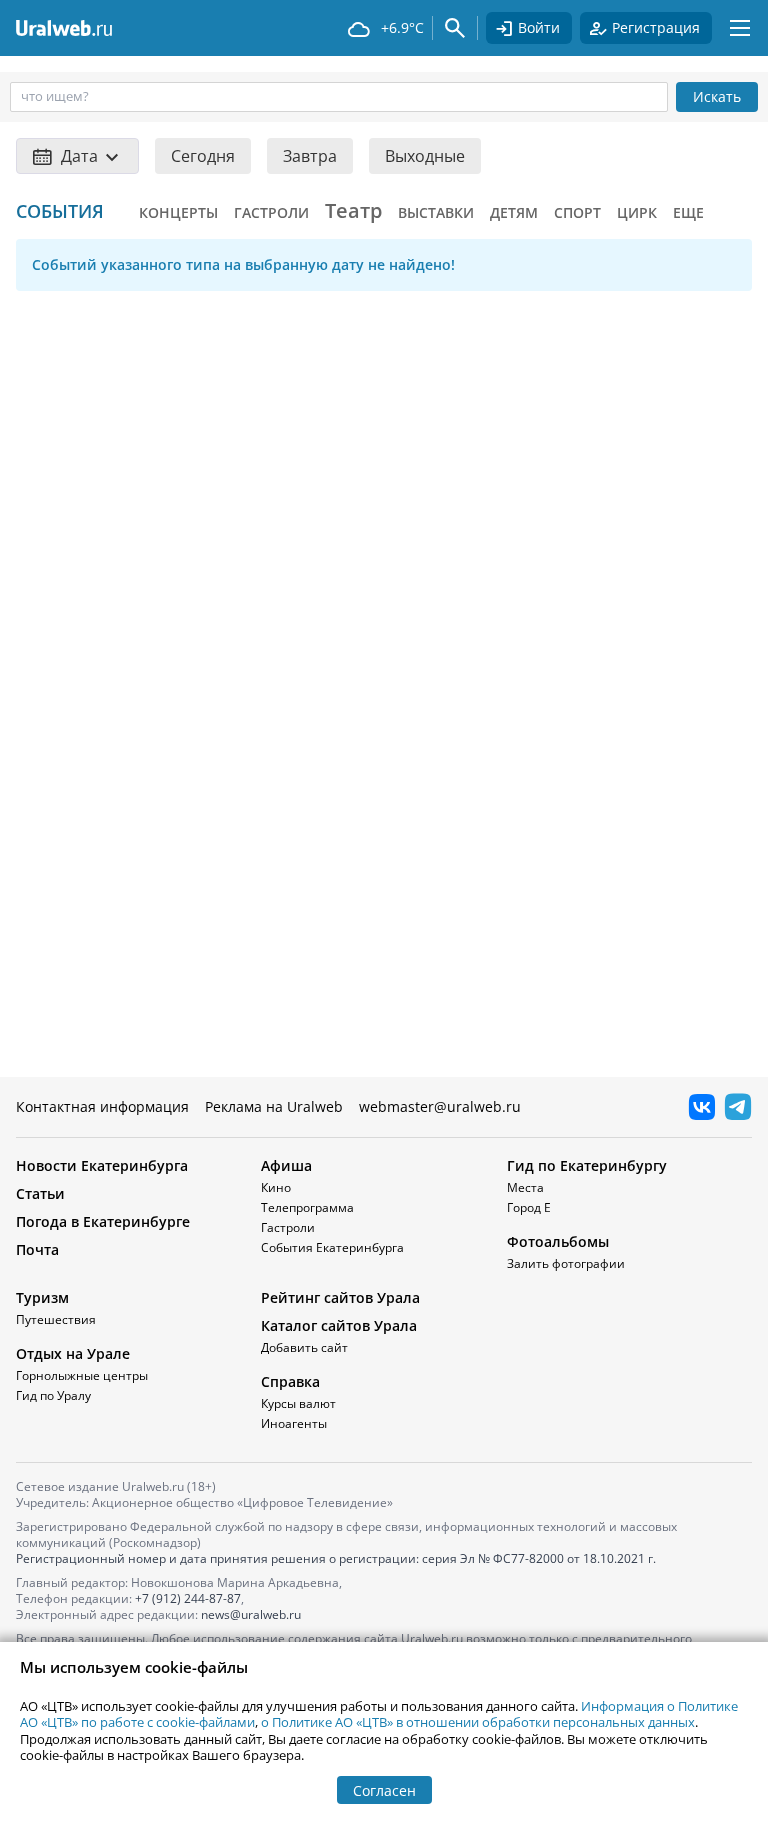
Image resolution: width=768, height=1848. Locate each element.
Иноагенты (294, 1423)
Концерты (178, 212)
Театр (353, 210)
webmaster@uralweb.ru (440, 1106)
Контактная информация (102, 1106)
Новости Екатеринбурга (102, 1165)
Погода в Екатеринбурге (103, 1221)
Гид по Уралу (53, 1395)
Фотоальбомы (558, 1241)
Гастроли (271, 212)
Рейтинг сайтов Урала (340, 1297)
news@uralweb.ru (251, 1614)
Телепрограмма (307, 1207)
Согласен (384, 1790)
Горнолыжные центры (82, 1375)
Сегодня (203, 156)
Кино (276, 1187)
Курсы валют (298, 1403)
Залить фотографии (566, 1263)
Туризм (42, 1297)
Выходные (425, 156)
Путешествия (56, 1319)
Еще (688, 212)
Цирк (637, 212)
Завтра (310, 156)
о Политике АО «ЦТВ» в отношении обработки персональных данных (478, 1722)
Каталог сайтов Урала (339, 1325)
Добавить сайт (304, 1347)
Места (525, 1187)
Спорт (577, 212)
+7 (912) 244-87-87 (188, 1598)
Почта (37, 1249)
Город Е (529, 1207)
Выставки (436, 212)
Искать (717, 96)
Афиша (286, 1165)
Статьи (40, 1193)
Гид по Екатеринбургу (587, 1165)
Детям (514, 212)
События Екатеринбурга (332, 1247)
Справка (290, 1381)
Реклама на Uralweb (274, 1106)
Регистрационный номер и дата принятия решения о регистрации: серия (336, 1558)
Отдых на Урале (73, 1353)
